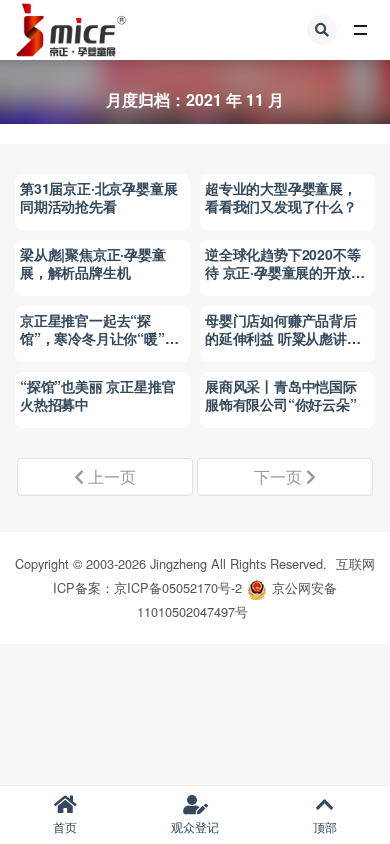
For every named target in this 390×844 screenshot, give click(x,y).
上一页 (110, 476)
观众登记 (195, 826)
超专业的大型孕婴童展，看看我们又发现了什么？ (281, 197)
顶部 (325, 826)
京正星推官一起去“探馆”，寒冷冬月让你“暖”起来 (99, 338)
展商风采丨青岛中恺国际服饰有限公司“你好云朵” (281, 395)
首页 (65, 826)
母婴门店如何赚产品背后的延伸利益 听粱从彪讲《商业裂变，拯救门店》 (281, 338)
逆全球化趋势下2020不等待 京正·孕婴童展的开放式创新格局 (284, 272)
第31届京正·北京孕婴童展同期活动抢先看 (98, 197)
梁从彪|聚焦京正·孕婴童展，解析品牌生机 (93, 263)
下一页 (280, 476)
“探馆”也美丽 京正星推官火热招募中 (97, 395)
